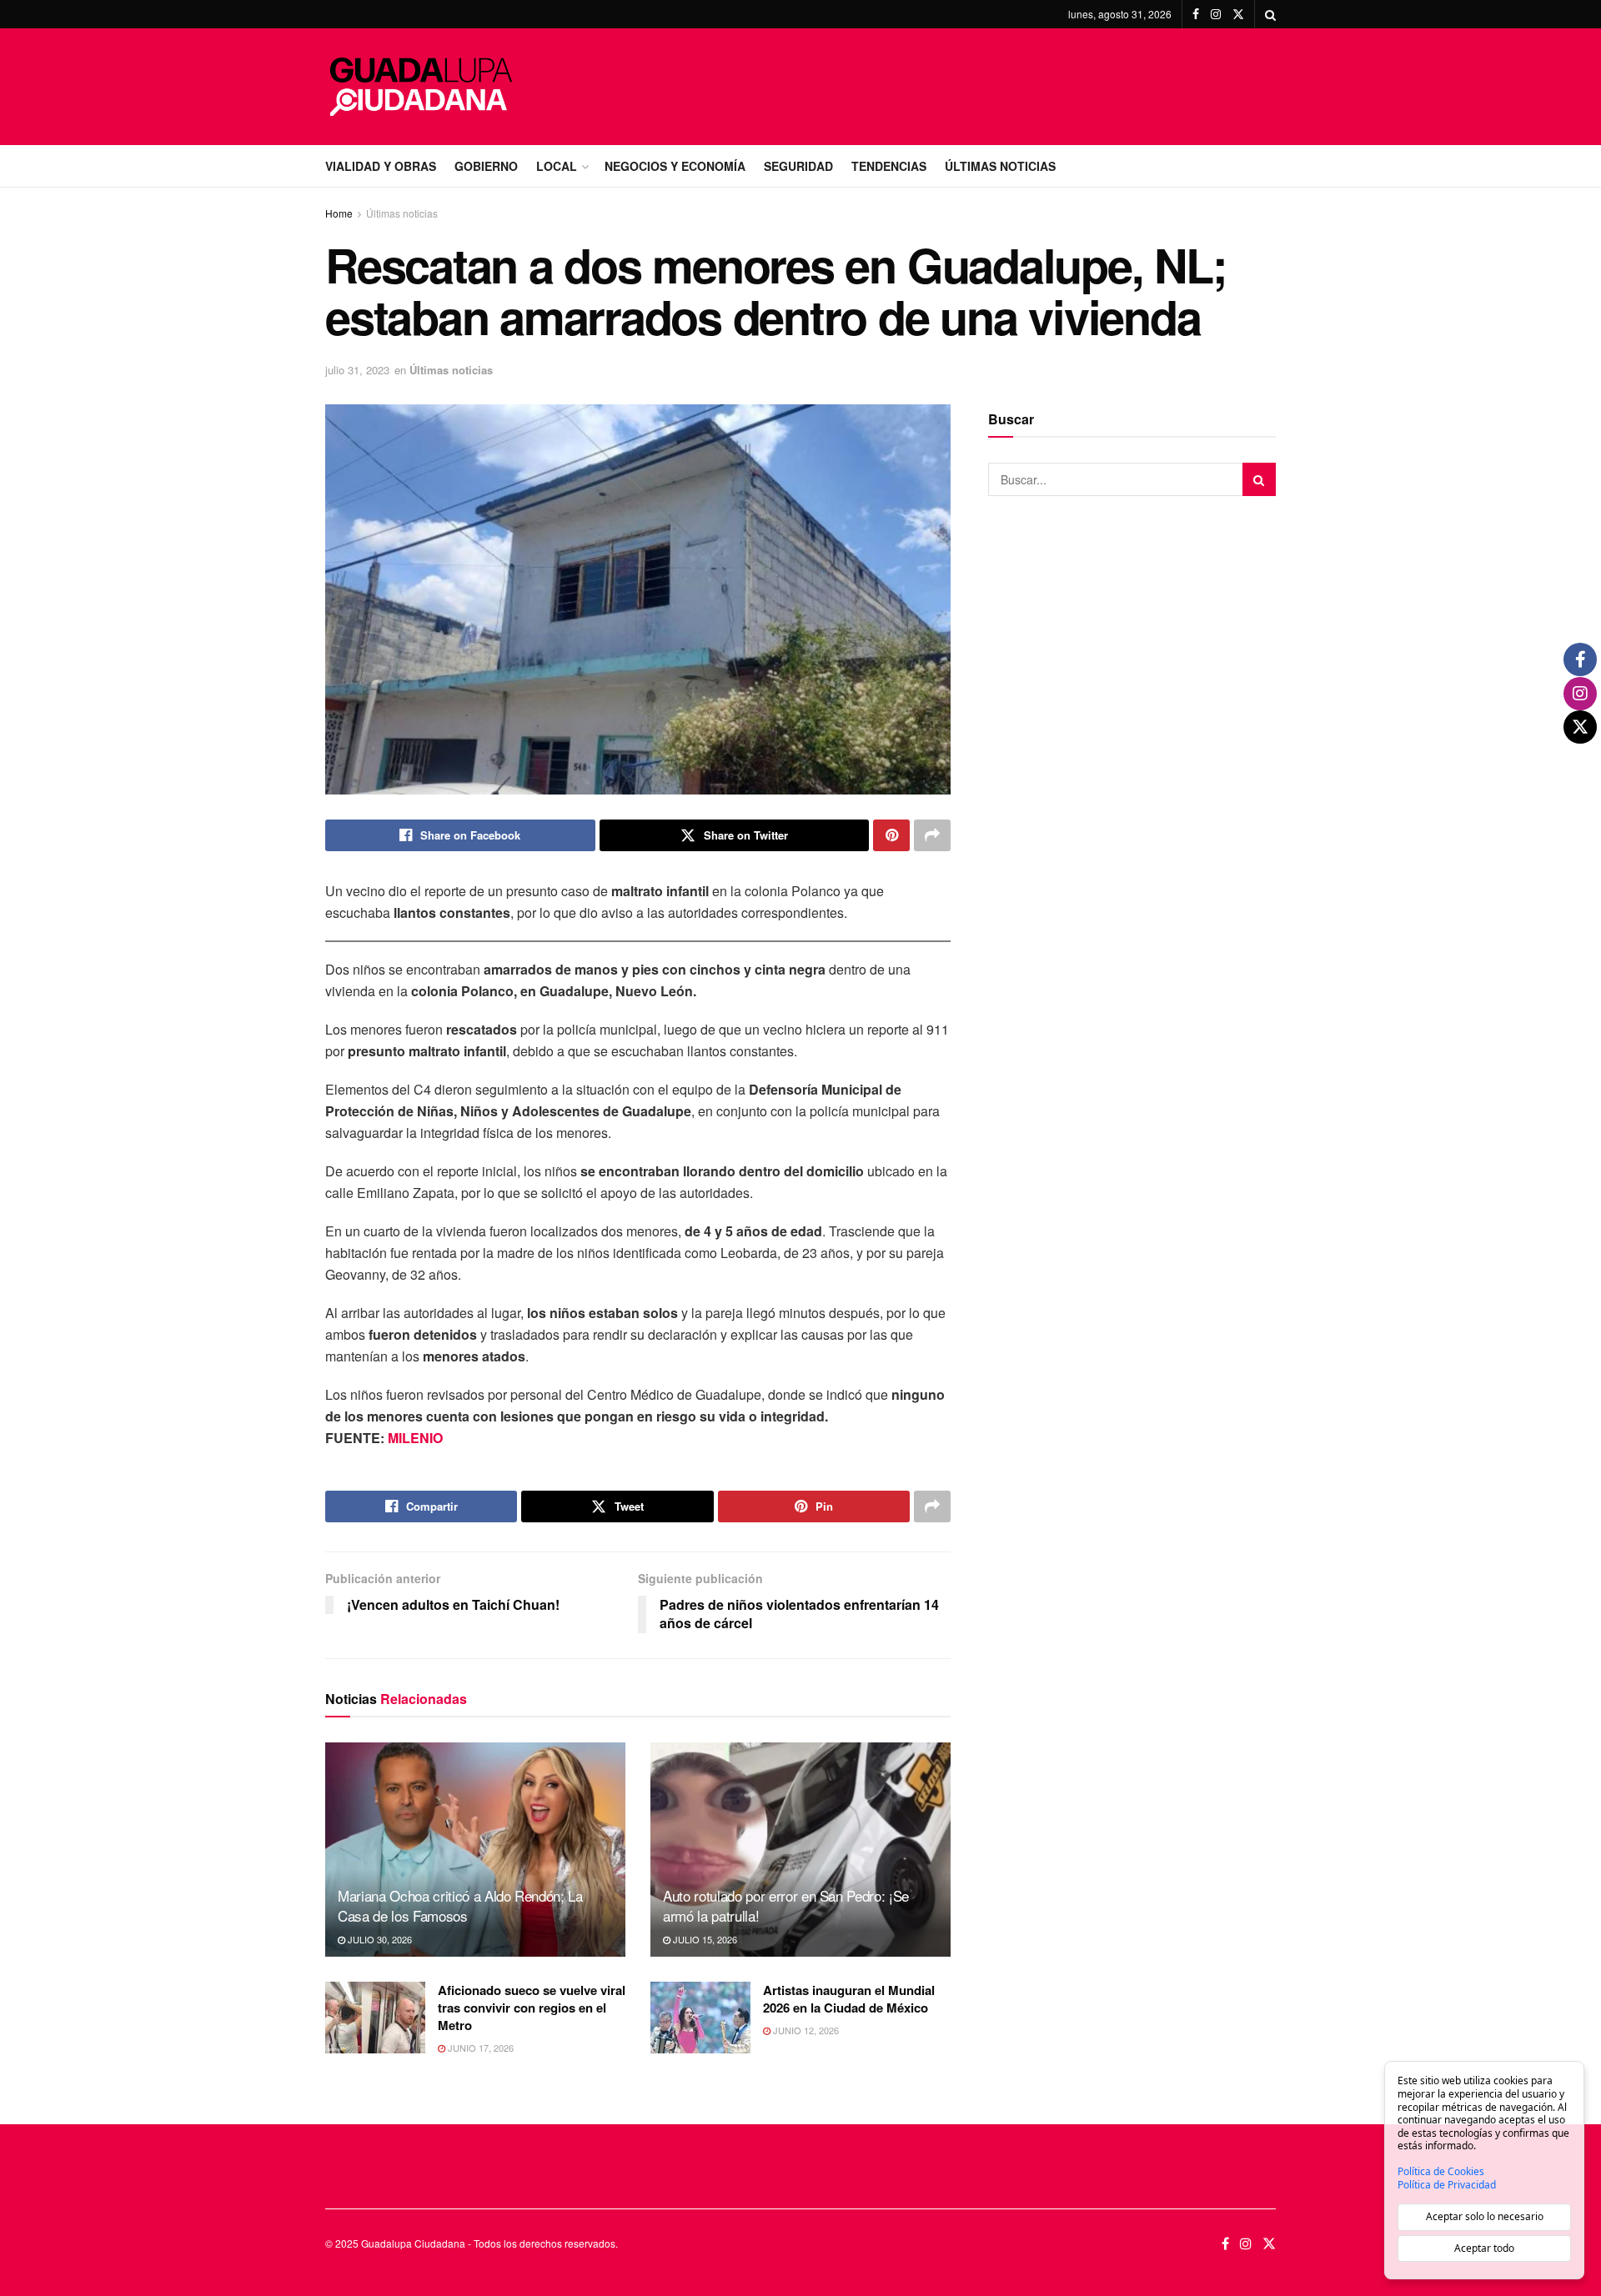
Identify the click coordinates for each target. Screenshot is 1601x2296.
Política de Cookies (1441, 2172)
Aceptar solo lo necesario (1485, 2216)
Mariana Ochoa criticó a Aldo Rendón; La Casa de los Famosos (460, 1905)
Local (557, 166)
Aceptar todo (1484, 2248)
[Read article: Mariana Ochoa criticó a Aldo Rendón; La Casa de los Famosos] (475, 1850)
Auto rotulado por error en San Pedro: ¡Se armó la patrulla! (786, 1905)
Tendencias (889, 166)
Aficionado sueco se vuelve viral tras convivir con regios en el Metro (532, 2008)
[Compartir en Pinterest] (891, 835)
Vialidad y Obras (381, 166)
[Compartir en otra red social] (932, 835)
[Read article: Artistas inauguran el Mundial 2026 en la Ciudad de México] (700, 2018)
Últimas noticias (402, 213)
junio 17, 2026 (479, 2048)
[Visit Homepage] (421, 87)
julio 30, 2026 (379, 1939)
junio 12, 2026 (805, 2030)
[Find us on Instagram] (1216, 14)
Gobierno (486, 166)
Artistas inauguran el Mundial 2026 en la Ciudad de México (849, 1999)
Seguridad (798, 166)
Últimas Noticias (1000, 166)
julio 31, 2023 (357, 370)
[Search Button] (1270, 14)
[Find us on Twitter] (1238, 14)
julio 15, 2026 (704, 1939)
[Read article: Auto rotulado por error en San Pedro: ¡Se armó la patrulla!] (800, 1850)
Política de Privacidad (1447, 2185)
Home (339, 213)
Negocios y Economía (675, 166)
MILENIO (415, 1438)
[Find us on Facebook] (1196, 14)
